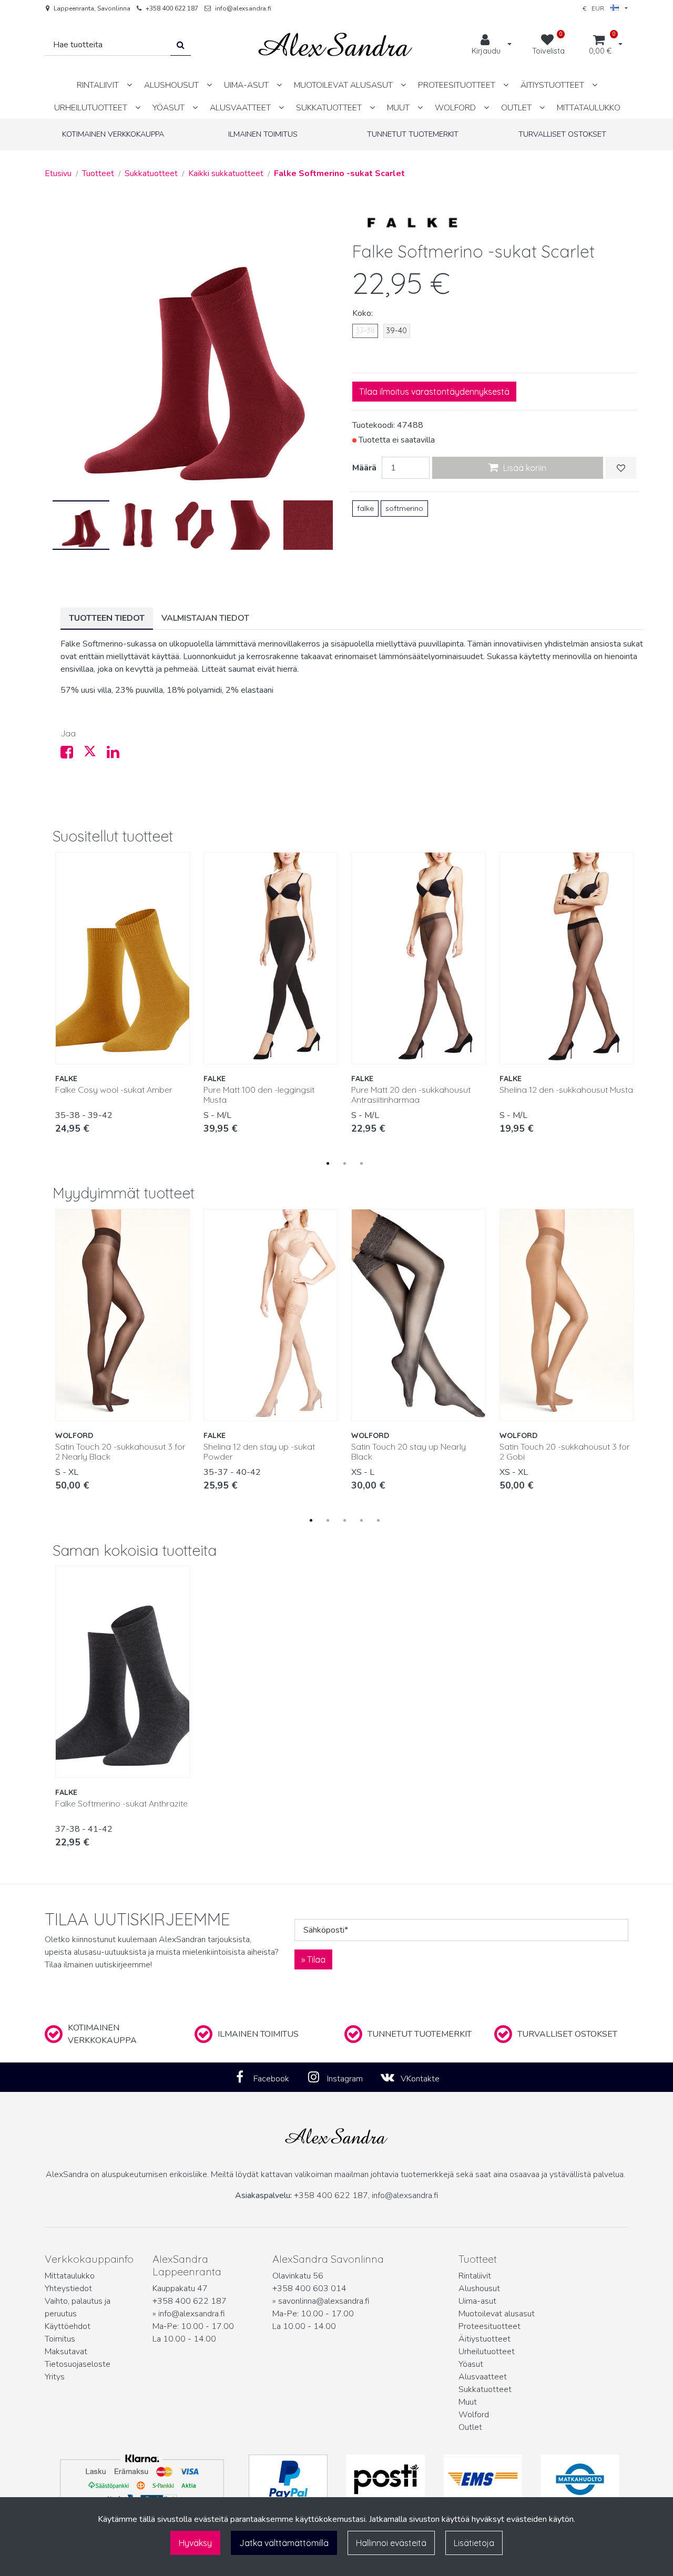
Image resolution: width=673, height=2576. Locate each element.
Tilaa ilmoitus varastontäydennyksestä (434, 392)
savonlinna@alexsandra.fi (324, 2301)
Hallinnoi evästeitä (391, 2543)
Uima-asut (477, 2301)
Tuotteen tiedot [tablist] (107, 618)
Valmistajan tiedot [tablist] (205, 618)
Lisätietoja (474, 2543)
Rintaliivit (475, 2276)
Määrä (364, 468)
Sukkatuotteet (485, 2389)
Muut (468, 2402)
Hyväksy (195, 2543)
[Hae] (181, 45)
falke (365, 508)
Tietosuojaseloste (78, 2364)
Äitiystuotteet (485, 2339)
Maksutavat (66, 2352)
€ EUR (596, 8)
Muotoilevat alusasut (497, 2314)
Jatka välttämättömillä (284, 2543)
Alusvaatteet (483, 2377)
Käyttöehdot (68, 2326)
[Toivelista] (621, 468)
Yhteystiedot (68, 2288)
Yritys (55, 2377)
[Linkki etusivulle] (335, 45)
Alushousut (479, 2288)
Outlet (470, 2427)
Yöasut (471, 2364)
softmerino (404, 508)
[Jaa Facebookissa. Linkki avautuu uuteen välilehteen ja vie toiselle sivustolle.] (72, 755)
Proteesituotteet (490, 2326)
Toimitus (60, 2339)
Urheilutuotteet (487, 2352)
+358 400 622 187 (172, 8)
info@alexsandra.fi (243, 8)
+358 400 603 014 (309, 2288)
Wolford (474, 2415)
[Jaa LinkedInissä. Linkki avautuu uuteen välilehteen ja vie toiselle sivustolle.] (117, 755)
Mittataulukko (70, 2276)
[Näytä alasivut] (129, 85)
